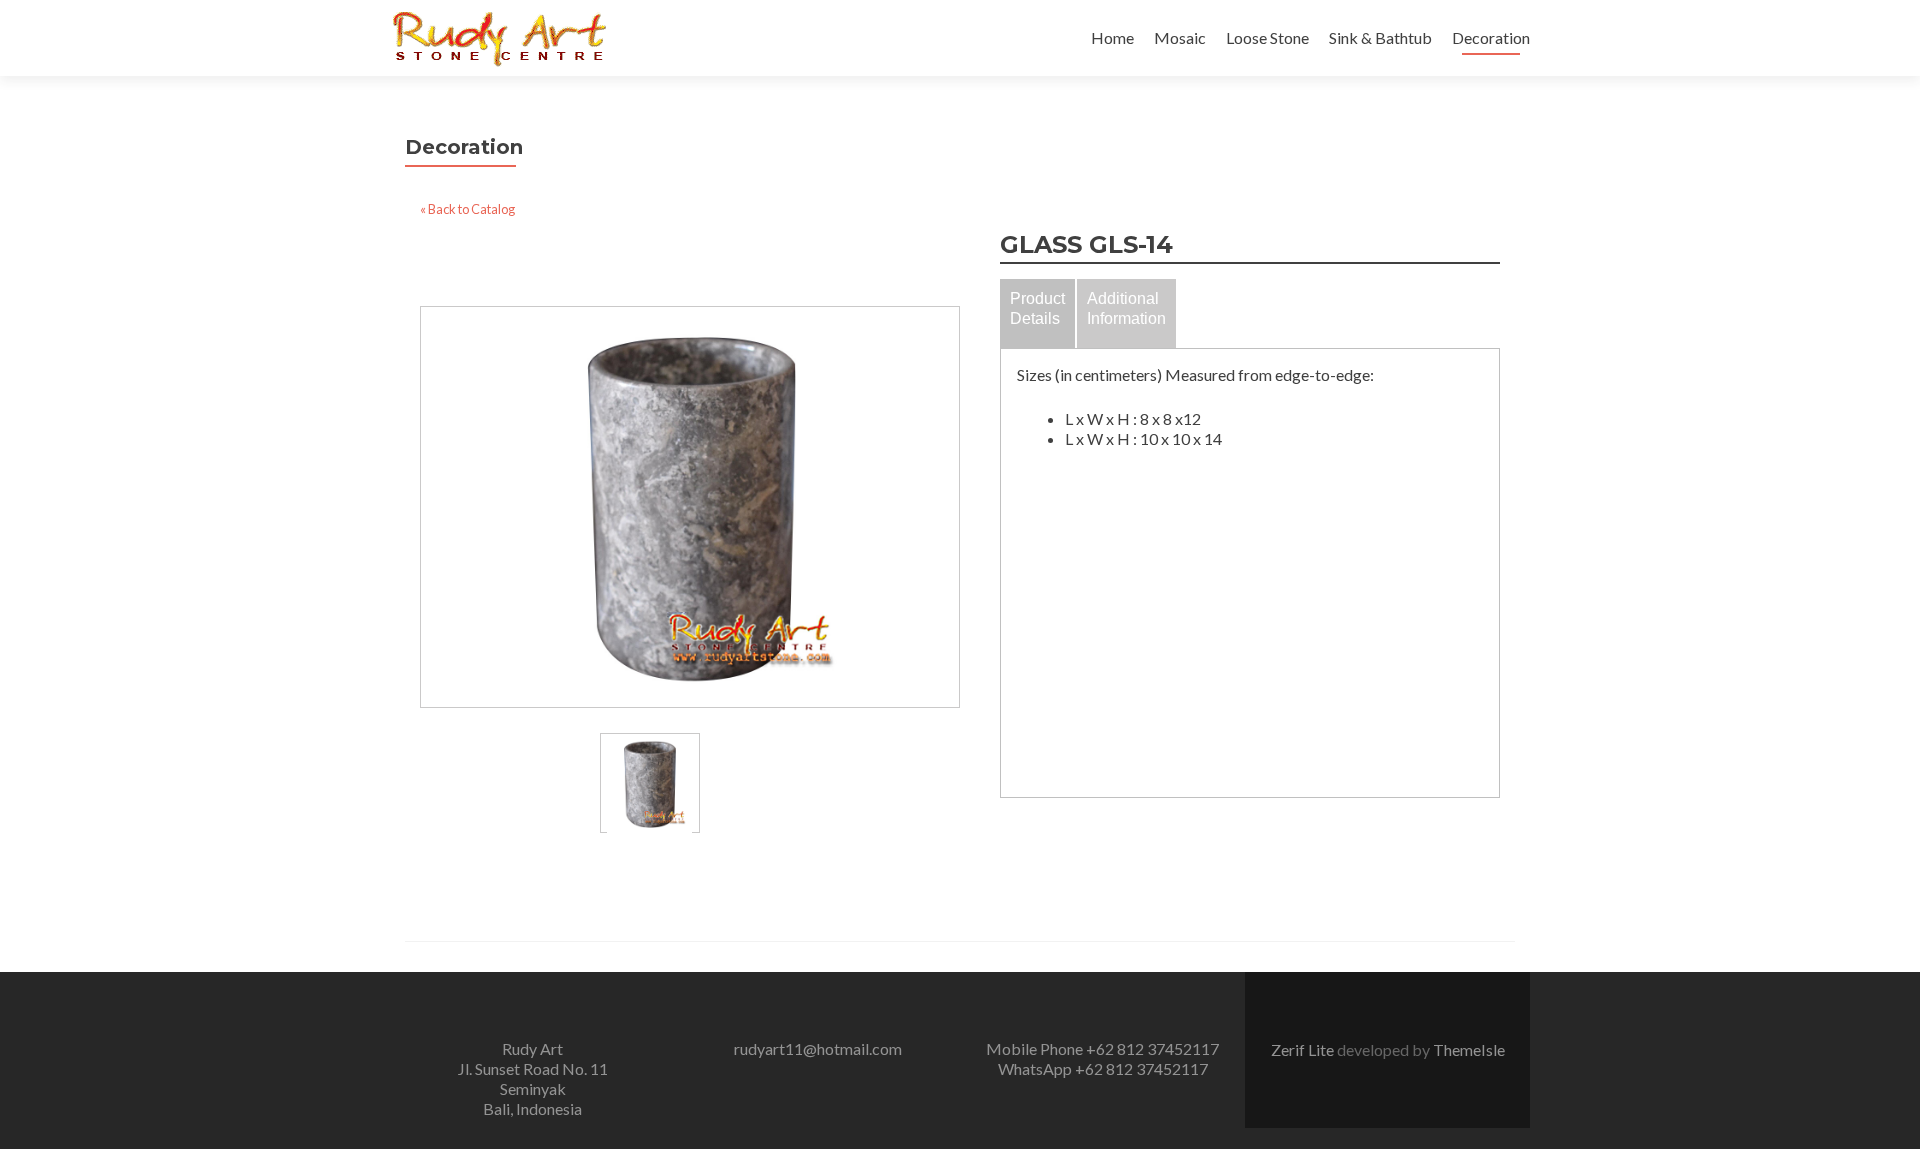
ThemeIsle (1469, 1049)
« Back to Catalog (467, 209)
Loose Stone (1267, 37)
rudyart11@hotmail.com (818, 1048)
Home (1112, 37)
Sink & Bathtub (1380, 37)
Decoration (1491, 37)
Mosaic (1180, 37)
